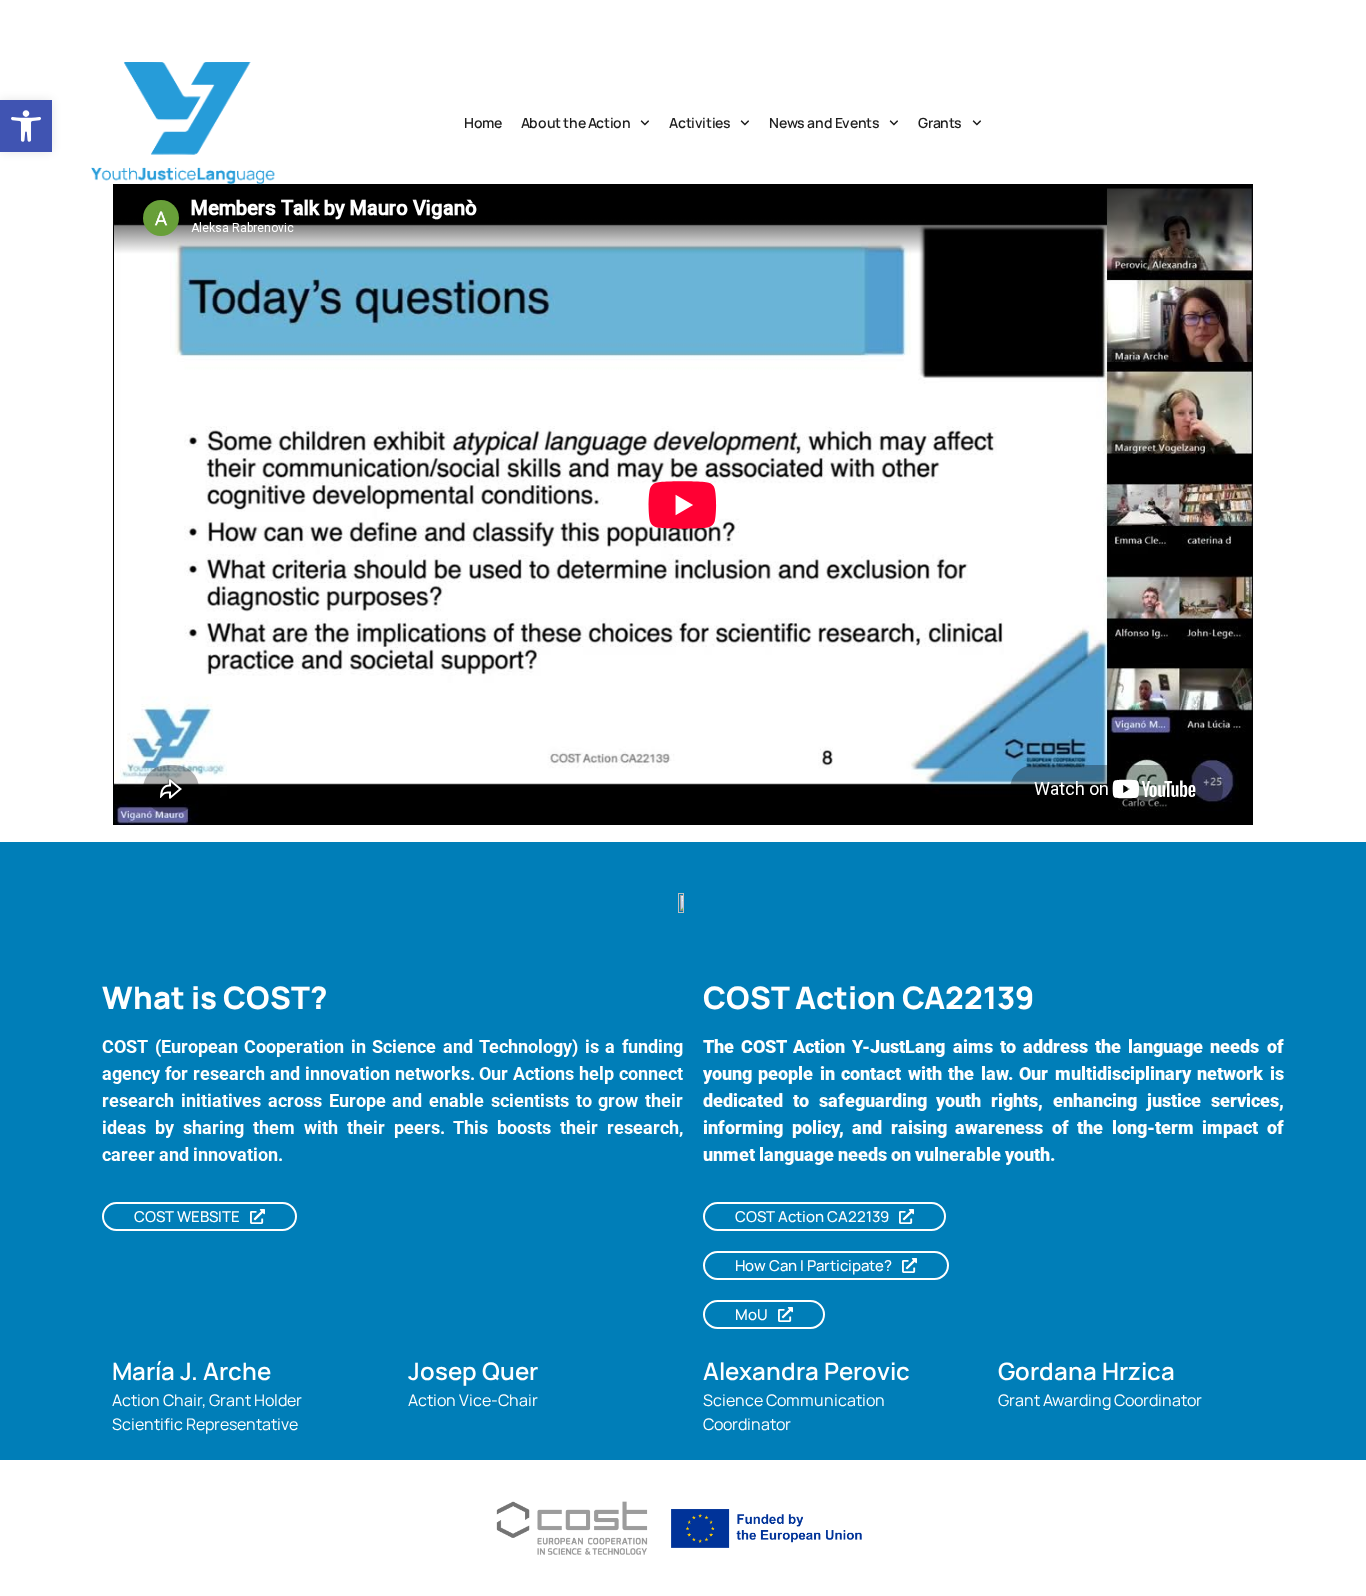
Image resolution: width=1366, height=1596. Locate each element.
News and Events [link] (824, 122)
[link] (26, 126)
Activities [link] (699, 122)
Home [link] (482, 122)
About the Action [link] (576, 122)
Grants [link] (940, 122)
